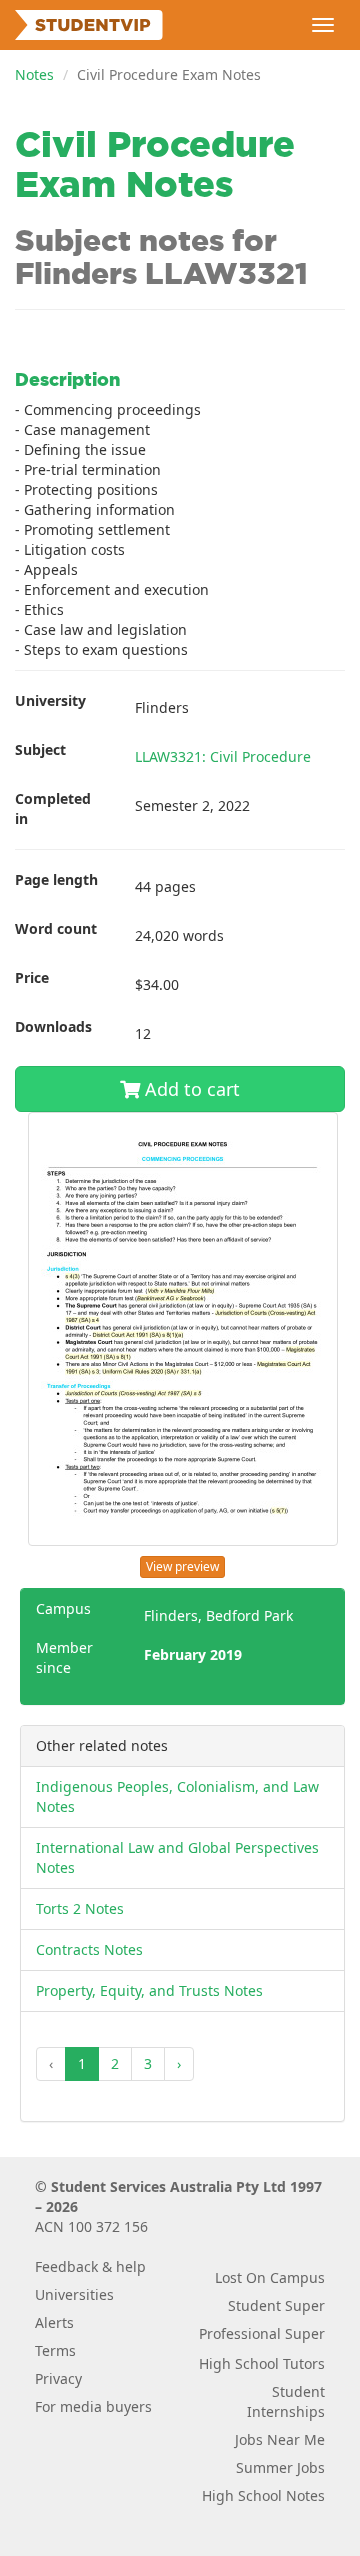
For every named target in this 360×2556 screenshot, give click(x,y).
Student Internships (286, 2401)
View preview (182, 1566)
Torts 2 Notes (80, 1908)
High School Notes (263, 2495)
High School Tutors (262, 2363)
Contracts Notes (89, 1949)
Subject (40, 749)
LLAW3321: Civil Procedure (223, 756)
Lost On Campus (270, 2277)
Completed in (53, 808)
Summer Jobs (280, 2467)
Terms (55, 2350)
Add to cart (190, 1089)
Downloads (53, 1026)
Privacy (58, 2378)
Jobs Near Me (280, 2439)
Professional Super (262, 2333)
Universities (74, 2294)
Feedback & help (90, 2266)
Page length (56, 879)
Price (32, 977)
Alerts (54, 2322)
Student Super (276, 2305)
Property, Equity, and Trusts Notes (149, 1990)
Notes (34, 74)
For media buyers (93, 2406)
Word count (56, 928)
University (50, 700)
